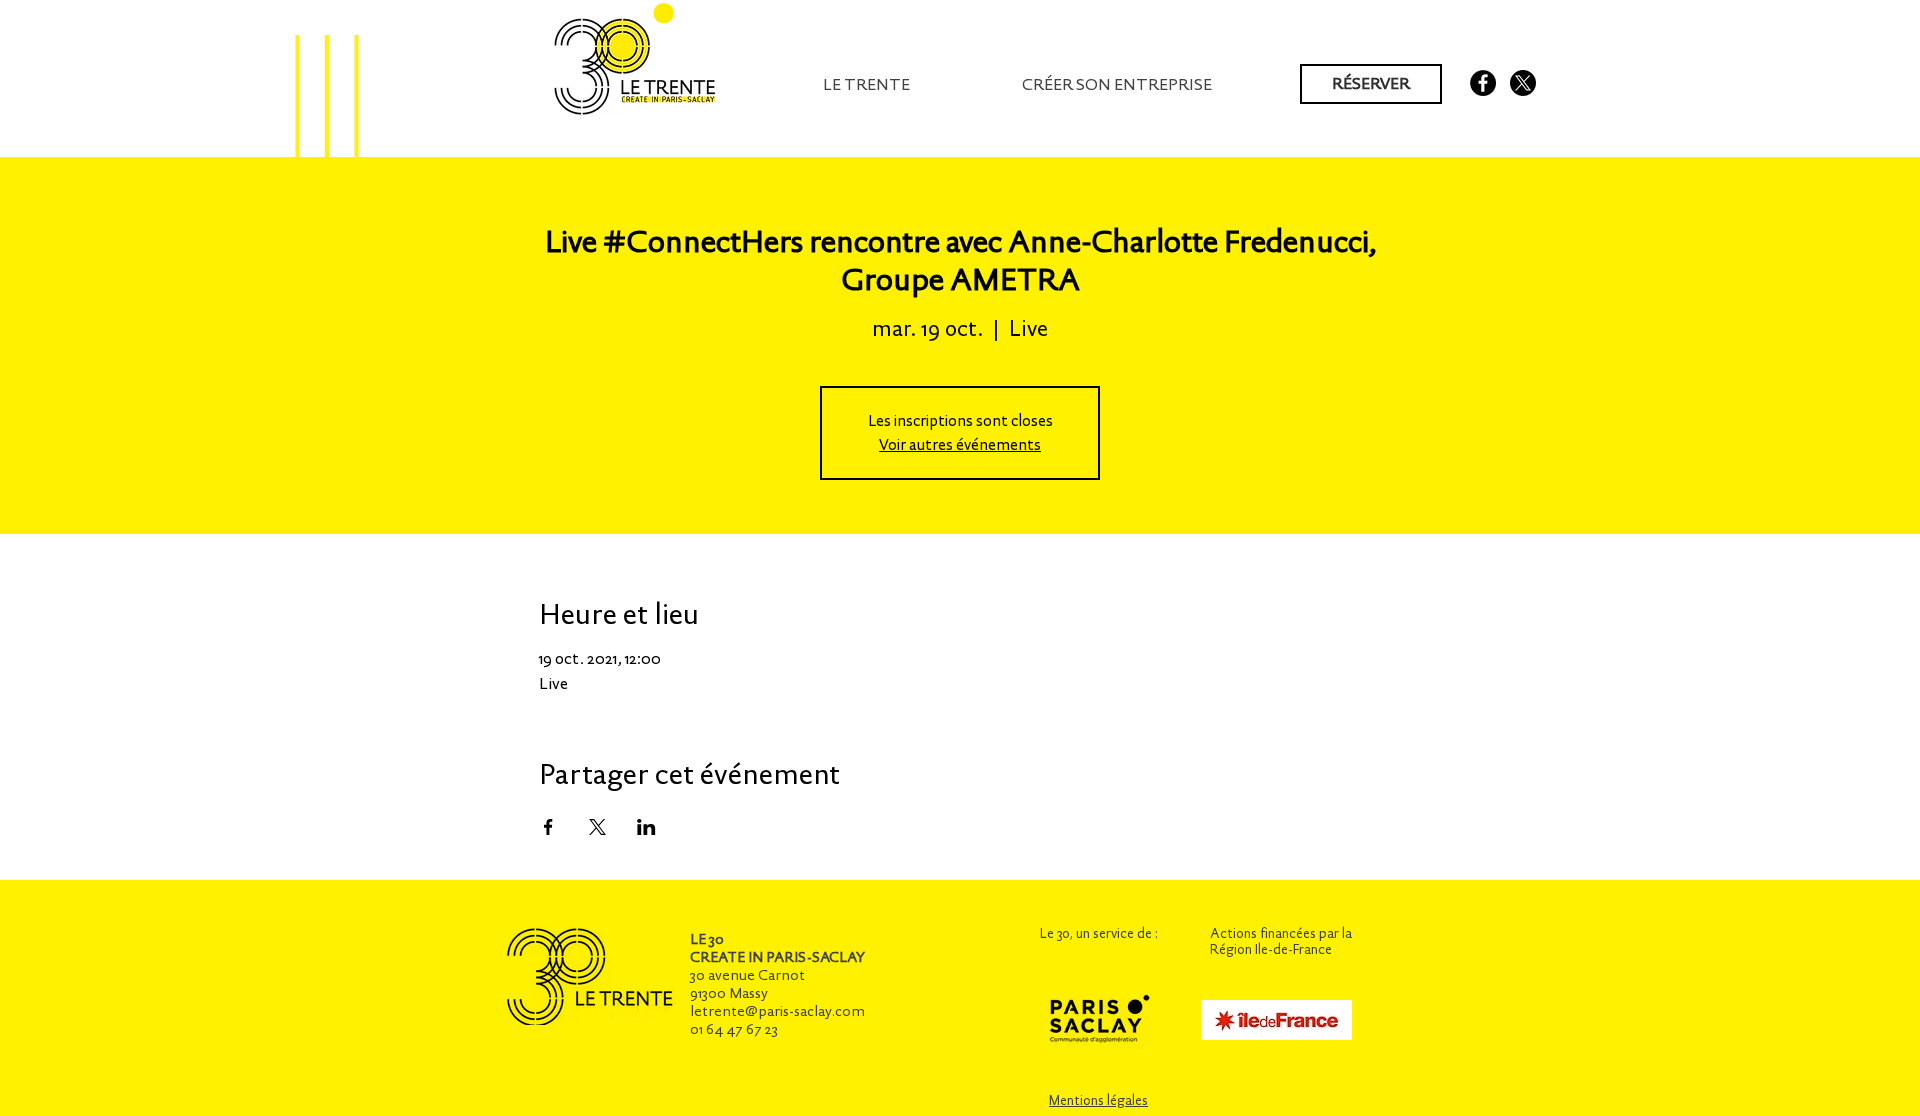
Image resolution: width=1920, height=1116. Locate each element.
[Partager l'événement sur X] (597, 827)
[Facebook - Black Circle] (1483, 83)
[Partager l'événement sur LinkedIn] (646, 827)
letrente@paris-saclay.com (777, 1011)
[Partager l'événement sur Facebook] (548, 827)
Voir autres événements (960, 444)
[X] (1523, 83)
